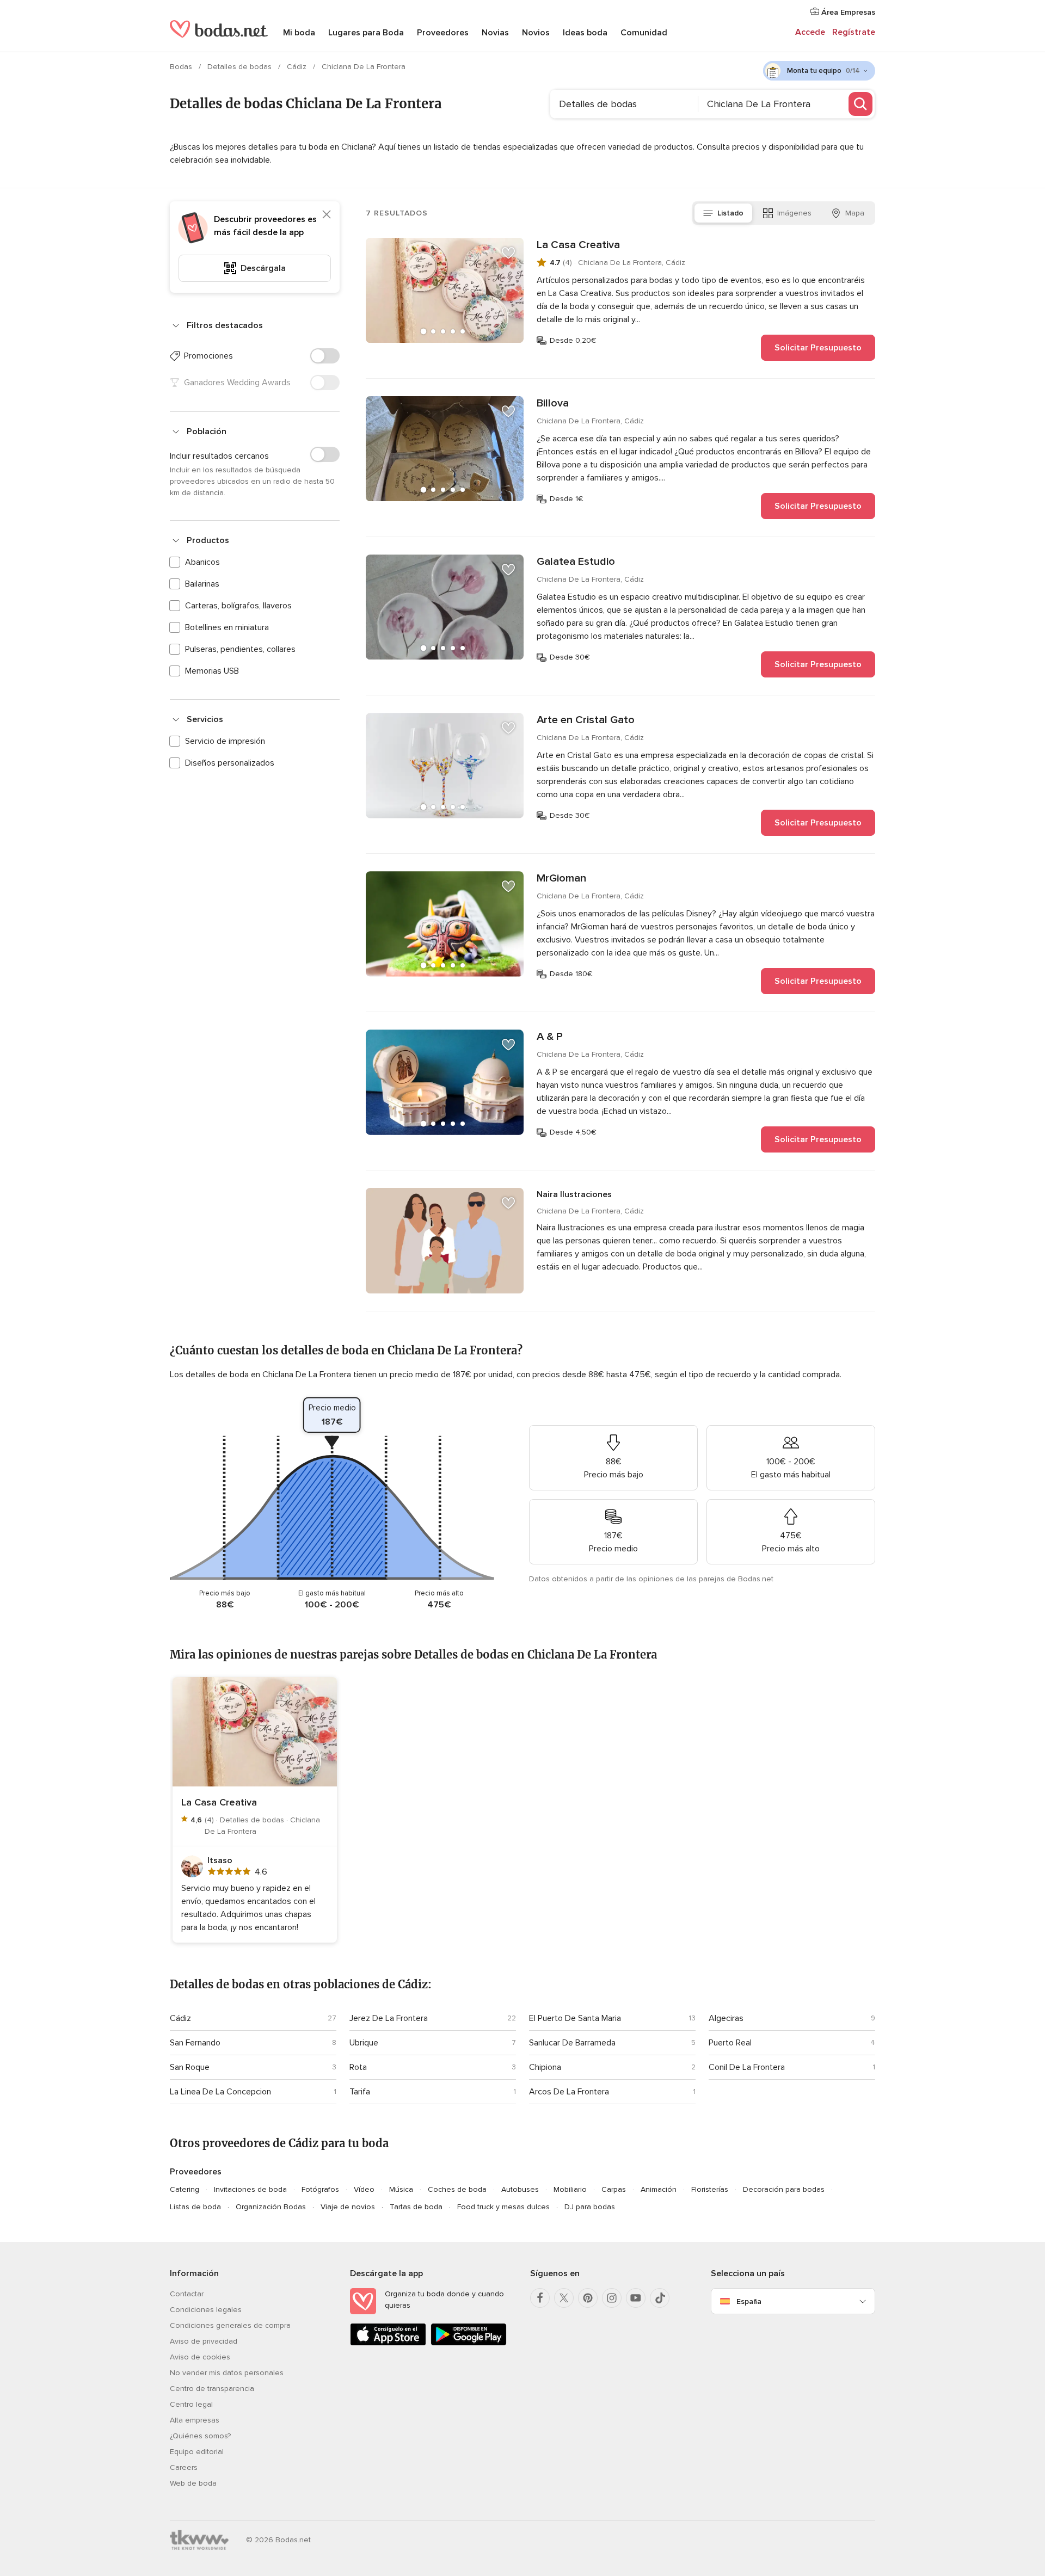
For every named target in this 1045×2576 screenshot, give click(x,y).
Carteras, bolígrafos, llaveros (238, 606)
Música (401, 2189)
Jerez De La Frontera (389, 2018)
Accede (810, 32)
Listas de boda (195, 2207)
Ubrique (364, 2043)
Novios (536, 33)
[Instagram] (612, 2298)
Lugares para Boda (366, 33)
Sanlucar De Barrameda (572, 2043)
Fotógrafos (320, 2189)
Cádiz (298, 67)
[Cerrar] (327, 214)
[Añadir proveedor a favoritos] (508, 253)
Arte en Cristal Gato (586, 720)
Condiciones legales (206, 2310)
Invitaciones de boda (250, 2189)
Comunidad (644, 33)
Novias (495, 33)
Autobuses (520, 2189)
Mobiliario (570, 2189)
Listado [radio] (730, 213)
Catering (185, 2189)
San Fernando (195, 2043)
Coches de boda (457, 2189)
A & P (550, 1037)
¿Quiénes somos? (200, 2436)
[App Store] (388, 2343)
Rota (358, 2067)
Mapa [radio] (855, 213)
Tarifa (360, 2092)
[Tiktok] (660, 2298)
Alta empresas (195, 2420)
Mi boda (299, 33)
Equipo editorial (197, 2452)
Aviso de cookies (200, 2357)
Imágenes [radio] (794, 213)
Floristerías (710, 2189)
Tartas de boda (416, 2207)
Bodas (182, 67)
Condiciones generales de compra (230, 2325)
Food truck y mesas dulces (503, 2207)
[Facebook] (540, 2298)
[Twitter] (564, 2298)
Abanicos (202, 562)
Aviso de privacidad (204, 2341)
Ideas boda (585, 33)
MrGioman (561, 878)
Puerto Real (730, 2043)
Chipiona (545, 2067)
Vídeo (364, 2189)
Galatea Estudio (576, 562)
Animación (659, 2189)
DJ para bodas (590, 2207)
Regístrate (854, 32)
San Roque (190, 2067)
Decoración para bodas (784, 2189)
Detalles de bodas (241, 67)
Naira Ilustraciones (574, 1194)
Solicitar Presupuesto (818, 348)
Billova (553, 403)
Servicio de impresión (225, 741)
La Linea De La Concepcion (220, 2092)
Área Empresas (847, 12)
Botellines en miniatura (227, 627)
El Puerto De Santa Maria (575, 2018)
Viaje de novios (348, 2207)
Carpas (614, 2189)
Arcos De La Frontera (569, 2092)
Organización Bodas (271, 2207)
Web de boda (193, 2483)
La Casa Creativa (578, 245)
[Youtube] (636, 2298)
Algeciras (726, 2018)
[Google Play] (469, 2343)
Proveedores (443, 33)
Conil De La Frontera (747, 2067)
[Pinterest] (588, 2298)
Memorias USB (212, 671)
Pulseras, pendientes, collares (240, 649)
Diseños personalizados (230, 763)
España (749, 2301)
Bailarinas (202, 584)
